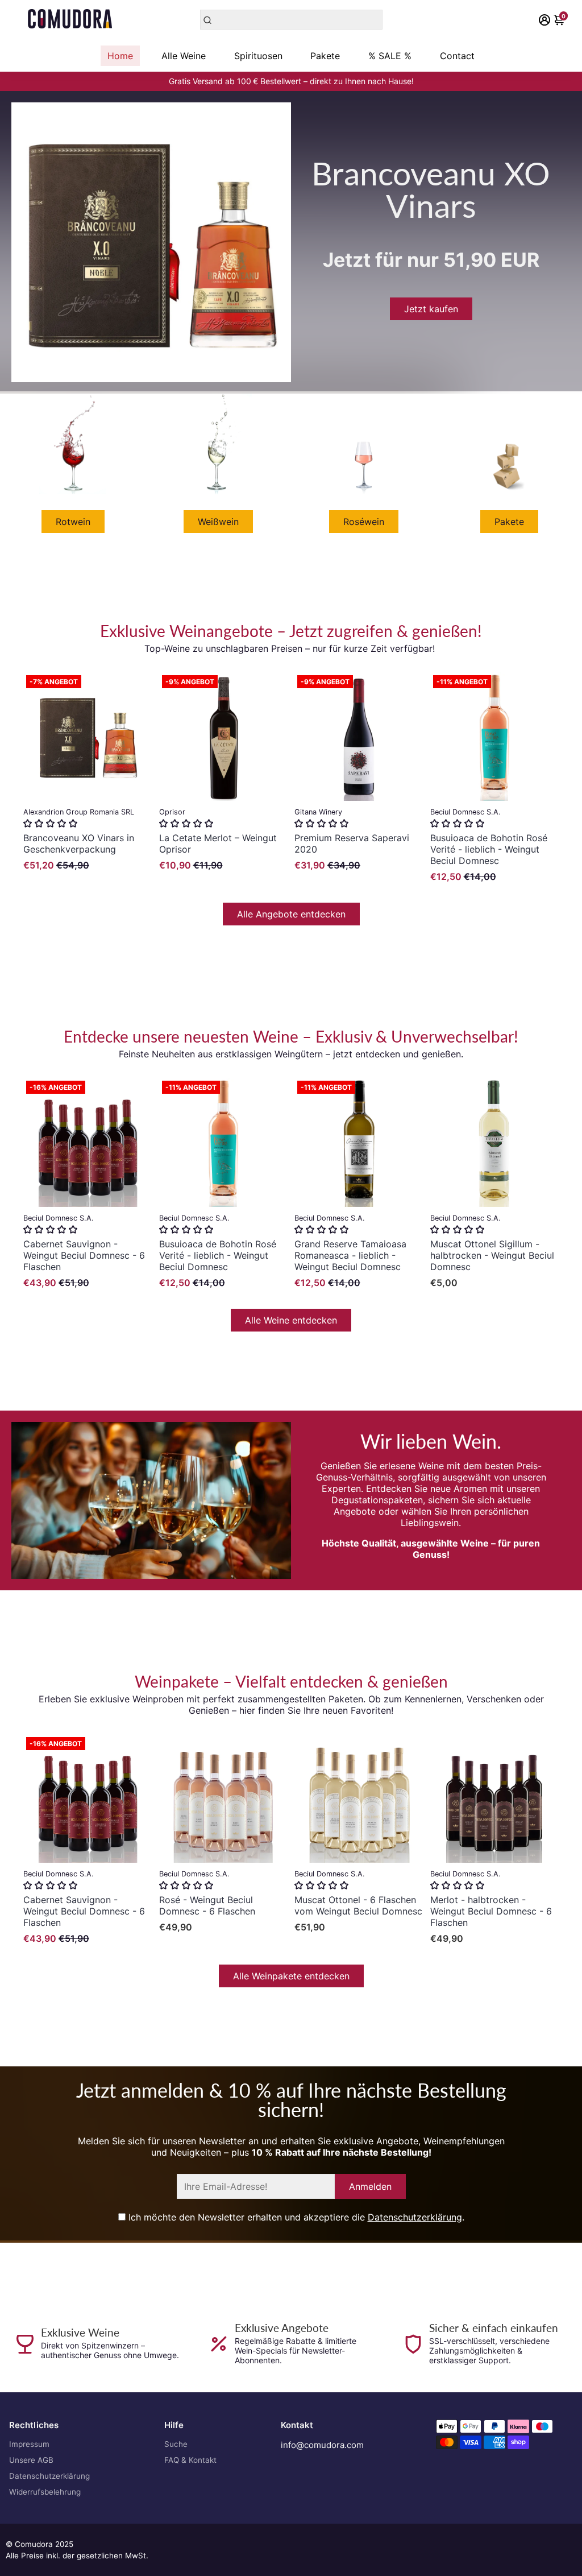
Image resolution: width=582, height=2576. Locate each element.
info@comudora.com (322, 2445)
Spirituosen (258, 56)
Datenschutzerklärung (415, 2217)
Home (120, 56)
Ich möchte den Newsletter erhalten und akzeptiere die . (295, 2217)
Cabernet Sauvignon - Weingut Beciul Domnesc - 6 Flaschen (84, 1255)
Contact (457, 56)
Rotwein (73, 522)
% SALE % (390, 56)
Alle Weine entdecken (291, 1320)
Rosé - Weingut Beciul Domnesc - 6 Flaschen (207, 1905)
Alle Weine (184, 56)
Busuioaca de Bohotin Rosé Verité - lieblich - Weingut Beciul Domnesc (489, 849)
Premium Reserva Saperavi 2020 (352, 843)
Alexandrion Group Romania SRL (79, 812)
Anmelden (370, 2186)
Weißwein (218, 522)
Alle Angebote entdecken (291, 914)
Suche (176, 2444)
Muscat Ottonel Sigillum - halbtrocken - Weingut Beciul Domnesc (492, 1255)
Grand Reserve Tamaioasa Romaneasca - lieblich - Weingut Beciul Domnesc (350, 1255)
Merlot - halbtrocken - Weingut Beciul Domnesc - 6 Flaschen (491, 1911)
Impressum (29, 2444)
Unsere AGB (31, 2460)
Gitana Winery (318, 812)
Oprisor (172, 812)
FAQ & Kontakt (190, 2460)
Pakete (325, 56)
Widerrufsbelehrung (45, 2492)
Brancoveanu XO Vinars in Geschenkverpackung (79, 843)
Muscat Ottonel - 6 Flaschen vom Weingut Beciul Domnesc (358, 1905)
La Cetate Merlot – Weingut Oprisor (218, 843)
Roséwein (364, 522)
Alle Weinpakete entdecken (291, 1976)
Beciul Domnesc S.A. (465, 812)
